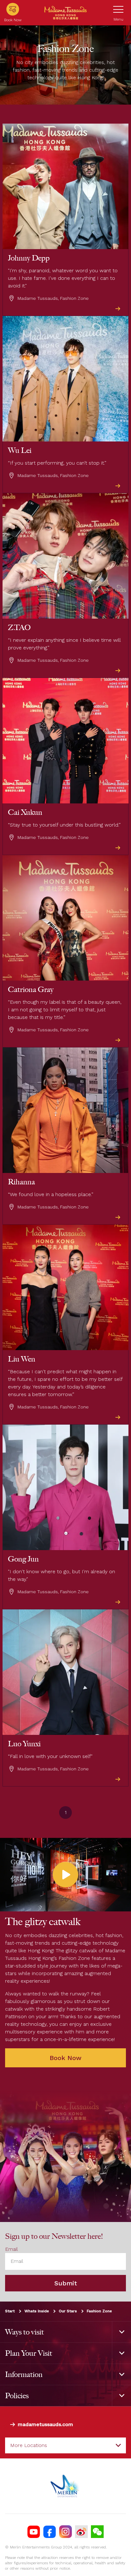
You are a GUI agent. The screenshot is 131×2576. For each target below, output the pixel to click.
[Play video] (65, 1875)
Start (10, 2311)
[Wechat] (97, 2532)
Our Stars (68, 2311)
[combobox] (65, 2445)
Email (11, 2249)
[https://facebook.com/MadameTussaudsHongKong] (50, 2532)
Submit (66, 2283)
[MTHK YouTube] (34, 2532)
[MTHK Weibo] (81, 2532)
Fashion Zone (99, 2311)
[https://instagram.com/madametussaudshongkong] (65, 2532)
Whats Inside (37, 2311)
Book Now (65, 2058)
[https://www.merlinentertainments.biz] (66, 2486)
